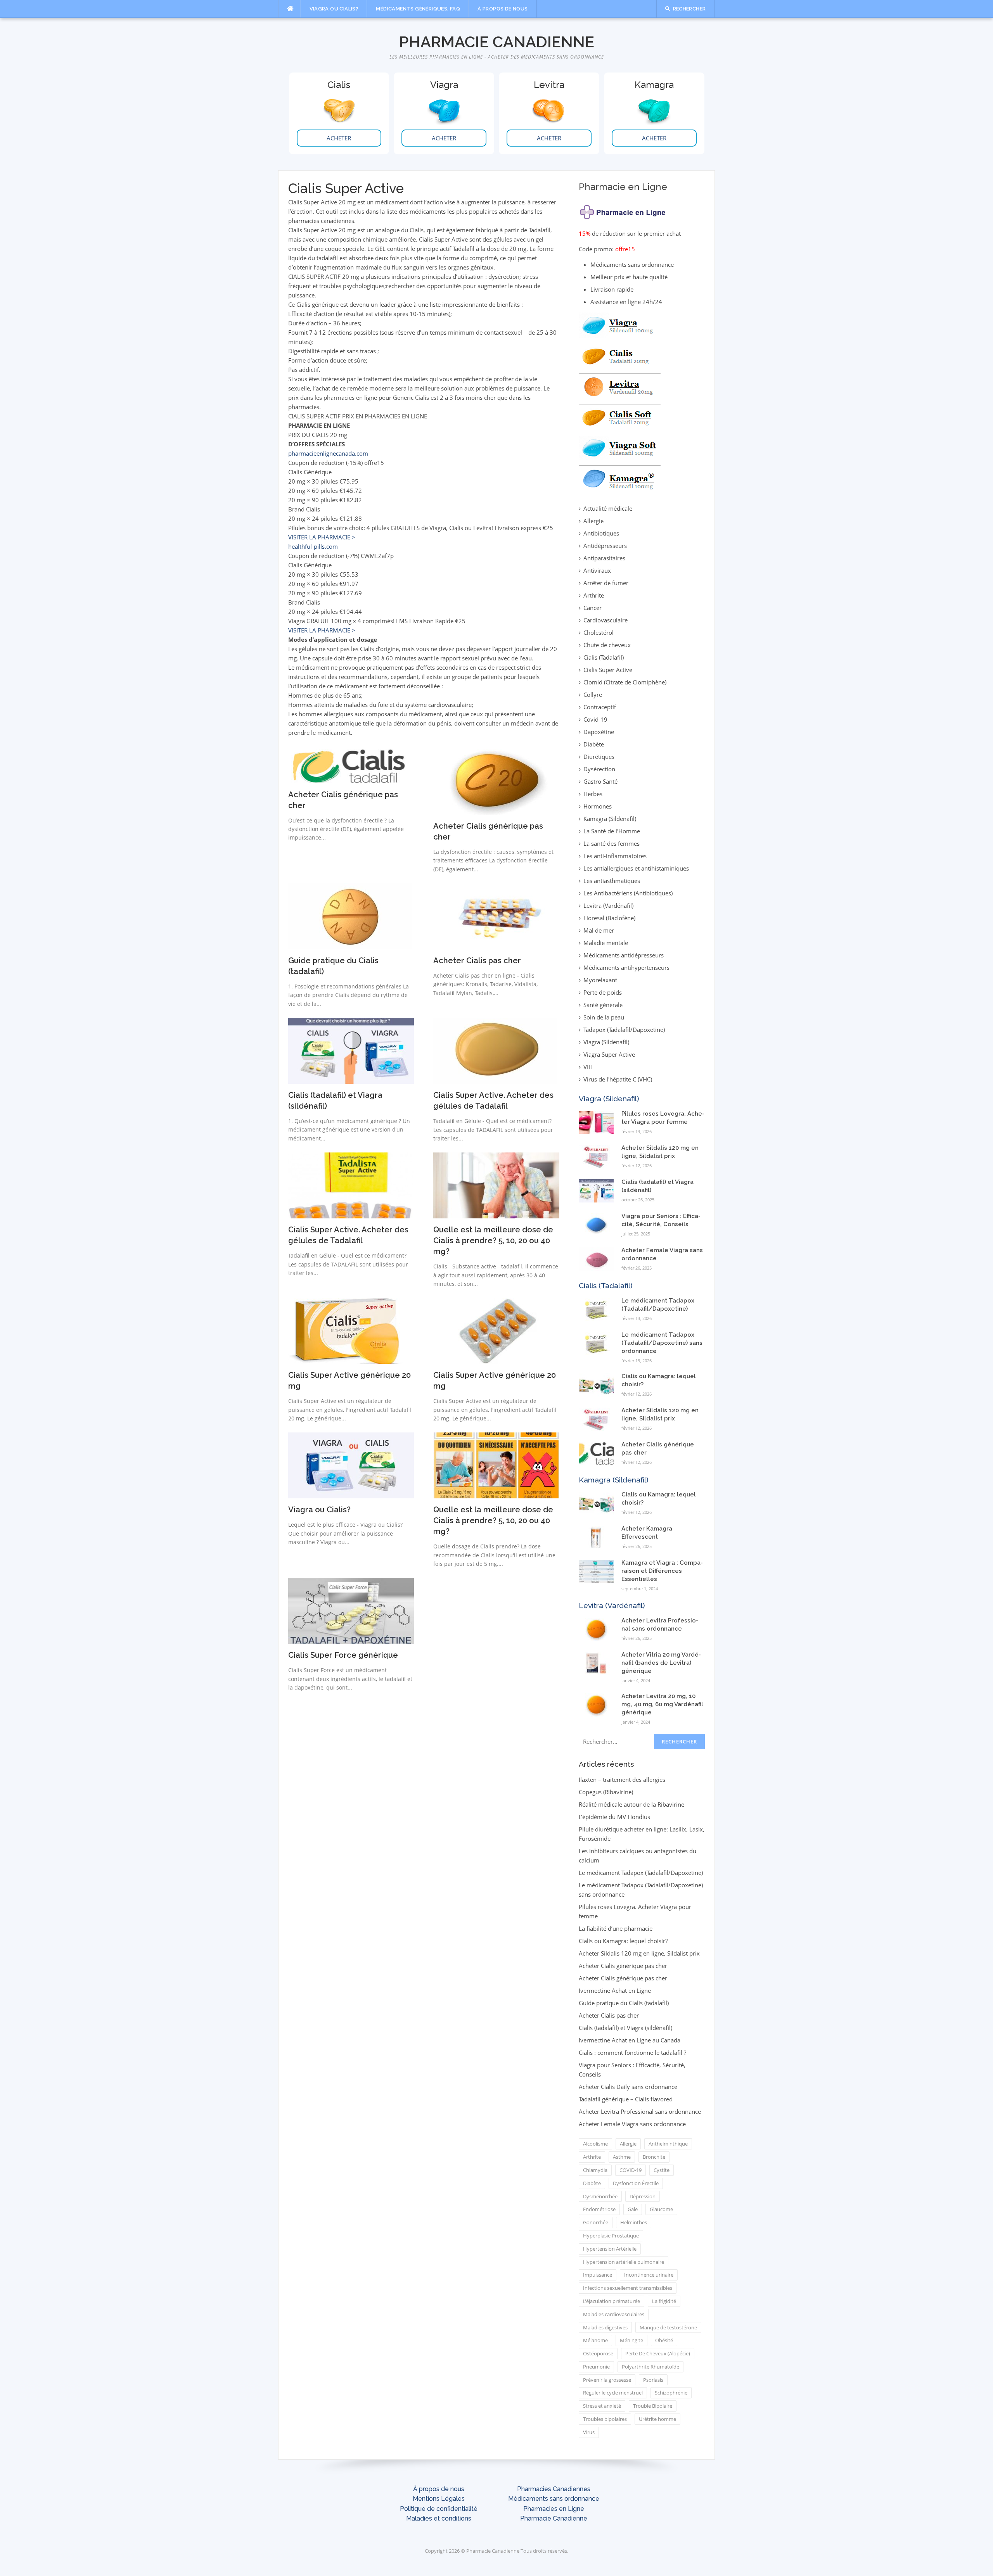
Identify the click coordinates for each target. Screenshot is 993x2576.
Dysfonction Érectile (636, 2183)
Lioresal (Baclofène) (609, 918)
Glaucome (661, 2209)
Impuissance (598, 2275)
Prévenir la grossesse (607, 2380)
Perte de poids (603, 992)
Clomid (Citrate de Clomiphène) (625, 682)
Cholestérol (599, 632)
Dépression (643, 2196)
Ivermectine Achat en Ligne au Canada (630, 2040)
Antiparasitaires (604, 558)
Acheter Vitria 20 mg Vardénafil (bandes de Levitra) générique (661, 1663)
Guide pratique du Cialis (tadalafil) (624, 2003)
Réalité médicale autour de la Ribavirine (631, 1804)
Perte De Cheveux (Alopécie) (658, 2353)
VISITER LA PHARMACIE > (322, 537)
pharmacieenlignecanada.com (328, 453)
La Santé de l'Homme (612, 831)
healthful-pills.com (313, 546)
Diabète (594, 744)
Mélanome (595, 2340)
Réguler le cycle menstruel (613, 2393)
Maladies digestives (605, 2327)
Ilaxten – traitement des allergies (622, 1780)
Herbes (593, 794)
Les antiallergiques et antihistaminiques (636, 868)
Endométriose (599, 2209)
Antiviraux (597, 570)
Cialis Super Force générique (343, 1655)
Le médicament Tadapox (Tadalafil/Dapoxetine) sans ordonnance (662, 1343)
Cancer (593, 608)
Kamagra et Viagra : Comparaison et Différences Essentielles (662, 1571)
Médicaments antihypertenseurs (626, 968)
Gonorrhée (596, 2222)
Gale (633, 2209)
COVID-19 (631, 2170)
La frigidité (664, 2301)
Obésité (664, 2340)
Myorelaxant (600, 980)
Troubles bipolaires (605, 2419)
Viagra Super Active (609, 1054)
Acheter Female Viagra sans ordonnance (632, 2124)
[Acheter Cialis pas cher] (496, 916)
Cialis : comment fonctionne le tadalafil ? (632, 2053)
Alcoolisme (595, 2144)
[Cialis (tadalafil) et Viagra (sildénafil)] (351, 1050)
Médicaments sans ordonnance (554, 2499)
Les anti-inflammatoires (615, 856)
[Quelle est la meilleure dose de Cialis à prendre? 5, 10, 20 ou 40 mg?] (496, 1185)
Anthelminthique (668, 2144)
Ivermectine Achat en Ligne (615, 1990)
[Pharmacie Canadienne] (623, 210)
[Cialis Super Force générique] (351, 1610)
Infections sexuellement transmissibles (628, 2288)
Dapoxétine (599, 732)
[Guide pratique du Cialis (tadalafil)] (350, 916)
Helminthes (634, 2222)
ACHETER (339, 138)
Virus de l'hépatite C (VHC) (618, 1079)
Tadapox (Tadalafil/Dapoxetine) (624, 1030)
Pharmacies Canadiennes (554, 2489)
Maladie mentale (606, 943)
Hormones (598, 806)
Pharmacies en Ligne (554, 2509)
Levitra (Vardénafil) (608, 905)
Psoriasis (653, 2380)
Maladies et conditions (439, 2518)
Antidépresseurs (605, 546)
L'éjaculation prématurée (612, 2301)
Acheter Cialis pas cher (477, 961)
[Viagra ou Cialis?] (351, 1465)
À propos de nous (503, 9)
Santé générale (603, 1005)
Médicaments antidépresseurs (624, 955)
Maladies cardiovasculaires (614, 2314)
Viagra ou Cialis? (334, 9)
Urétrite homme (657, 2419)
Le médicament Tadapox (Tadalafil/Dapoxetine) (641, 1873)
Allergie (593, 521)
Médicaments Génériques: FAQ (418, 9)
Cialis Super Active (608, 670)
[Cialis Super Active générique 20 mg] (346, 1330)
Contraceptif (600, 707)
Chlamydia (595, 2170)
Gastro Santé (600, 781)
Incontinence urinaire (649, 2275)
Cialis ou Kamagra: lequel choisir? (623, 1941)
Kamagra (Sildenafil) (610, 819)
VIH (588, 1067)
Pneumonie (596, 2367)
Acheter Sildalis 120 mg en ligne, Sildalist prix (639, 1953)
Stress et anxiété (602, 2406)
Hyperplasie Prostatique (611, 2236)
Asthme (622, 2157)
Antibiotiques (601, 533)
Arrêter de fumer (606, 583)
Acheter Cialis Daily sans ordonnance (628, 2087)
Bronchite (654, 2157)
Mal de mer (599, 930)
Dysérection (599, 769)
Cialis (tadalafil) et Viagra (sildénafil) (625, 2028)
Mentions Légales (439, 2499)
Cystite (662, 2170)
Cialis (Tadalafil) (604, 657)
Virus (589, 2432)
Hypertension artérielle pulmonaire (624, 2262)
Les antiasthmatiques (612, 881)
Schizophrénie (671, 2393)
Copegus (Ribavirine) (606, 1792)
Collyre (593, 695)
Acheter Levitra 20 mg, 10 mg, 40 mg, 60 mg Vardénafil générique (662, 1704)
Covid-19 (595, 719)
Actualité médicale (608, 508)
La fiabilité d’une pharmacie (616, 1928)
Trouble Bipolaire (653, 2406)
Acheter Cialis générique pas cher (623, 1966)
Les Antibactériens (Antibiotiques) (628, 893)
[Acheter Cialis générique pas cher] (351, 765)
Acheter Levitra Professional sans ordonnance (640, 2111)
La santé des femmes (612, 843)
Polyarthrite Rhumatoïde (650, 2367)
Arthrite (594, 595)
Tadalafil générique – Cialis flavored (626, 2099)
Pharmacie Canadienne (497, 42)
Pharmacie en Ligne (623, 187)
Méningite (631, 2340)
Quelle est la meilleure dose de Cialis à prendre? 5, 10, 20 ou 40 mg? (493, 1240)
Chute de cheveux (607, 645)
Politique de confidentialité (439, 2509)
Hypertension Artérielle (610, 2249)
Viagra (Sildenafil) (606, 1042)
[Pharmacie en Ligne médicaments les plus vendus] (620, 401)
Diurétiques (599, 757)
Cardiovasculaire (605, 620)
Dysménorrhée (600, 2196)
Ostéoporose (598, 2353)
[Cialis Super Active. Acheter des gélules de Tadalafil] (495, 1050)
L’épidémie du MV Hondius (614, 1817)
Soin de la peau (604, 1017)
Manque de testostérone (668, 2327)
